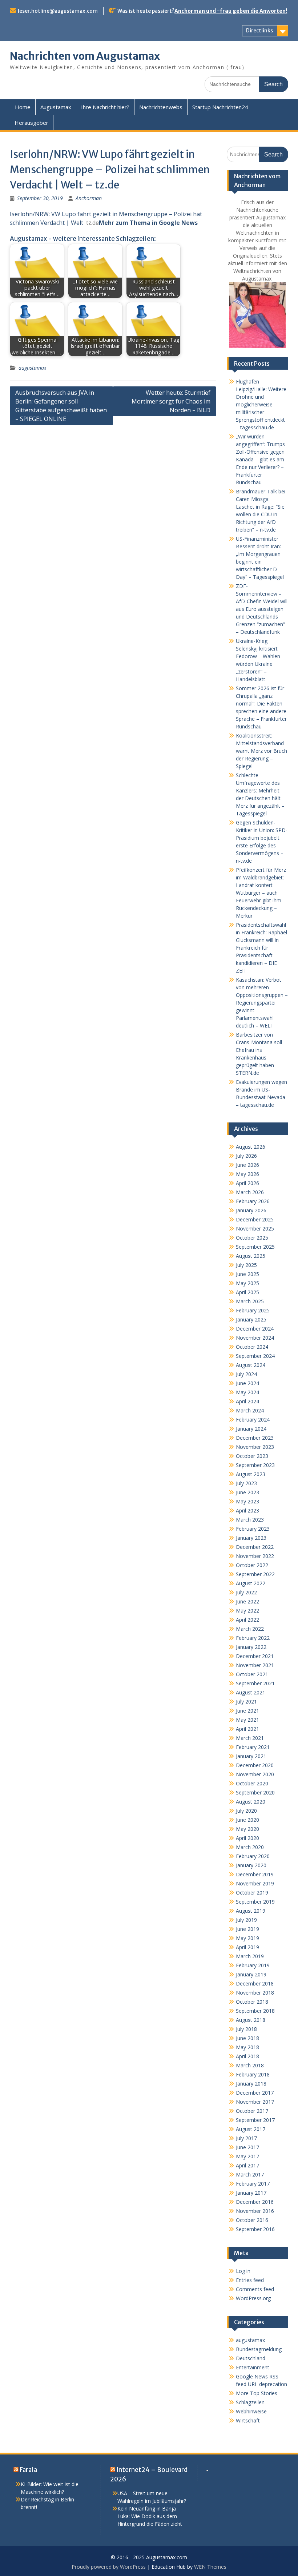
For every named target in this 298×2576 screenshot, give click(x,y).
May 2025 (247, 1283)
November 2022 (255, 1556)
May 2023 (247, 1501)
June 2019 (247, 1929)
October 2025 (252, 1238)
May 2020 (247, 1829)
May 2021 (247, 1720)
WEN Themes (210, 2567)
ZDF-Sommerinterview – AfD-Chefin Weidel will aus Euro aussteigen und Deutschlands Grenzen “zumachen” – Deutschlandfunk (262, 609)
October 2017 (252, 2111)
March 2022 (250, 1629)
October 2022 (252, 1565)
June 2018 (247, 2038)
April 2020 (247, 1838)
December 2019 (255, 1874)
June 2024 (247, 1383)
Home (23, 107)
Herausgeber (31, 123)
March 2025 (250, 1301)
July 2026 (246, 1156)
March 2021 (250, 1738)
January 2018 (251, 2084)
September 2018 (255, 2011)
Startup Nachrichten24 (220, 107)
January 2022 (251, 1647)
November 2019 (255, 1883)
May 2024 (247, 1392)
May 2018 (247, 2047)
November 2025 (255, 1229)
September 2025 (255, 1247)
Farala (28, 2470)
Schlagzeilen (250, 2402)
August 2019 (251, 1911)
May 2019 (247, 1938)
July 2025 (246, 1265)
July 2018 (246, 2029)
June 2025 (247, 1274)
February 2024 (253, 1420)
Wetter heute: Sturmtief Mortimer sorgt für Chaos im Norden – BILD (171, 401)
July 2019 (246, 1920)
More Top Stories (257, 2393)
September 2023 (255, 1465)
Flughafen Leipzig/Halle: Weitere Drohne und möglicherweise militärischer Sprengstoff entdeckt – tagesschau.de (261, 404)
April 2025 (247, 1292)
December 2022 (255, 1547)
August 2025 (251, 1256)
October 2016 (252, 2220)
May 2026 (247, 1174)
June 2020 (247, 1820)
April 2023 (247, 1510)
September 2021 (255, 1683)
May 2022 (247, 1611)
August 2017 (251, 2129)
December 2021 (255, 1656)
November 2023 (255, 1447)
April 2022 (247, 1620)
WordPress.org (253, 2298)
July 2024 (246, 1374)
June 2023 (247, 1492)
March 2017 (250, 2175)
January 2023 (251, 1538)
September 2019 (255, 1902)
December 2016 (255, 2202)
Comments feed (255, 2289)
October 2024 (252, 1347)
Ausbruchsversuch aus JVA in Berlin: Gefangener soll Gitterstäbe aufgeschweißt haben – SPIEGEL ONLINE (61, 406)
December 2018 (255, 1983)
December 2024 (255, 1329)
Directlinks (259, 31)
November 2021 (255, 1665)
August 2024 (251, 1365)
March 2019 (250, 1956)
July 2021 (246, 1702)
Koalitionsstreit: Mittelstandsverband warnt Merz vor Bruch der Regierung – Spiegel (261, 751)
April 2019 (247, 1947)
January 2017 (251, 2193)
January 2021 (251, 1756)
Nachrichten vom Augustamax (85, 56)
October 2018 (252, 2002)
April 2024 (247, 1401)
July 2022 (246, 1592)
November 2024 (255, 1338)
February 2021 (253, 1747)
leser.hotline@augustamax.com (58, 11)
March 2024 (250, 1410)
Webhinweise (251, 2411)
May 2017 (247, 2156)
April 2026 (247, 1183)
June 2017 (247, 2147)
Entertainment (253, 2367)
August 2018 (251, 2020)
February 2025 (253, 1310)
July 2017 (246, 2138)
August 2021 (251, 1692)
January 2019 (251, 1974)
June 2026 (247, 1165)
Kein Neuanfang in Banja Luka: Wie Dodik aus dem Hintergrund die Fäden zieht (150, 2516)
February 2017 (253, 2184)
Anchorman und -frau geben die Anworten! (231, 11)
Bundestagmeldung (259, 2349)
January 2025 (251, 1319)
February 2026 (253, 1201)
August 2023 (251, 1474)
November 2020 (255, 1774)
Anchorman (89, 198)
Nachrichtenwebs (161, 107)
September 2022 (255, 1574)
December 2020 (255, 1765)
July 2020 (246, 1811)
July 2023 (246, 1483)
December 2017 (255, 2093)
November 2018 (255, 1993)
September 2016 (255, 2229)
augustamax (33, 368)
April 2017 (247, 2165)
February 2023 (253, 1529)
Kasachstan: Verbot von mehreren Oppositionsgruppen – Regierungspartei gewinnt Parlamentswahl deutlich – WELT (262, 1003)
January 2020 (251, 1865)
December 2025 (255, 1219)
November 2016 (255, 2211)
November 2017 (255, 2102)
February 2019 (253, 1965)
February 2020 (253, 1856)
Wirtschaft (248, 2420)
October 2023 (252, 1456)
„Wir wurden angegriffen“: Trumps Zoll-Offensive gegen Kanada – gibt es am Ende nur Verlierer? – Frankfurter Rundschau (260, 459)
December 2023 (255, 1438)
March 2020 (250, 1847)
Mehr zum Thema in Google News (148, 223)
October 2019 (252, 1893)
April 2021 (247, 1729)
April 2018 (247, 2056)
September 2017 (255, 2120)
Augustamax (56, 107)
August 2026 (251, 1147)
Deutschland (251, 2358)
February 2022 (253, 1638)
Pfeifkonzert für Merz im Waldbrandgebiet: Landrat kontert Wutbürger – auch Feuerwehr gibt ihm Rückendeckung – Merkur (261, 893)
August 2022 (251, 1583)
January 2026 (251, 1210)
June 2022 (247, 1601)
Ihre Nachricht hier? (105, 107)
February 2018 (253, 2074)
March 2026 (250, 1192)
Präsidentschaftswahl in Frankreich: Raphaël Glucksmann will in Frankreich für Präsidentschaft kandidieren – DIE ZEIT (261, 948)
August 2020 (251, 1802)
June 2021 (247, 1711)
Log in (243, 2271)
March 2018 (250, 2065)
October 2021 (252, 1674)
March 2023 (250, 1520)
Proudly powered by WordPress (109, 2567)
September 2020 (255, 1792)
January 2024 (251, 1429)
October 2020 (252, 1783)
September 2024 (255, 1356)
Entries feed (250, 2280)
